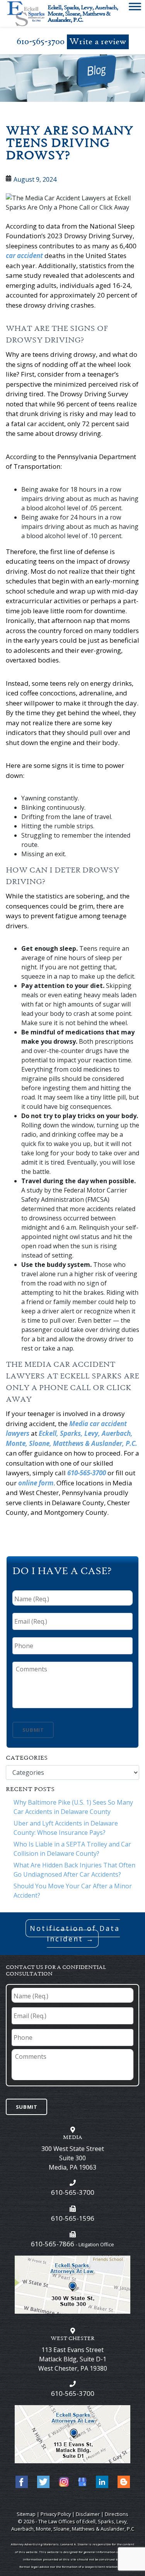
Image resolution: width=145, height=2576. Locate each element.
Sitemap (26, 2514)
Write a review (98, 42)
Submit (33, 1730)
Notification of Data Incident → (75, 1933)
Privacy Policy (56, 2514)
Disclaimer (88, 2514)
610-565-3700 (41, 42)
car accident (24, 256)
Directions (117, 2514)
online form (36, 1483)
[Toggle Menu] (135, 8)
